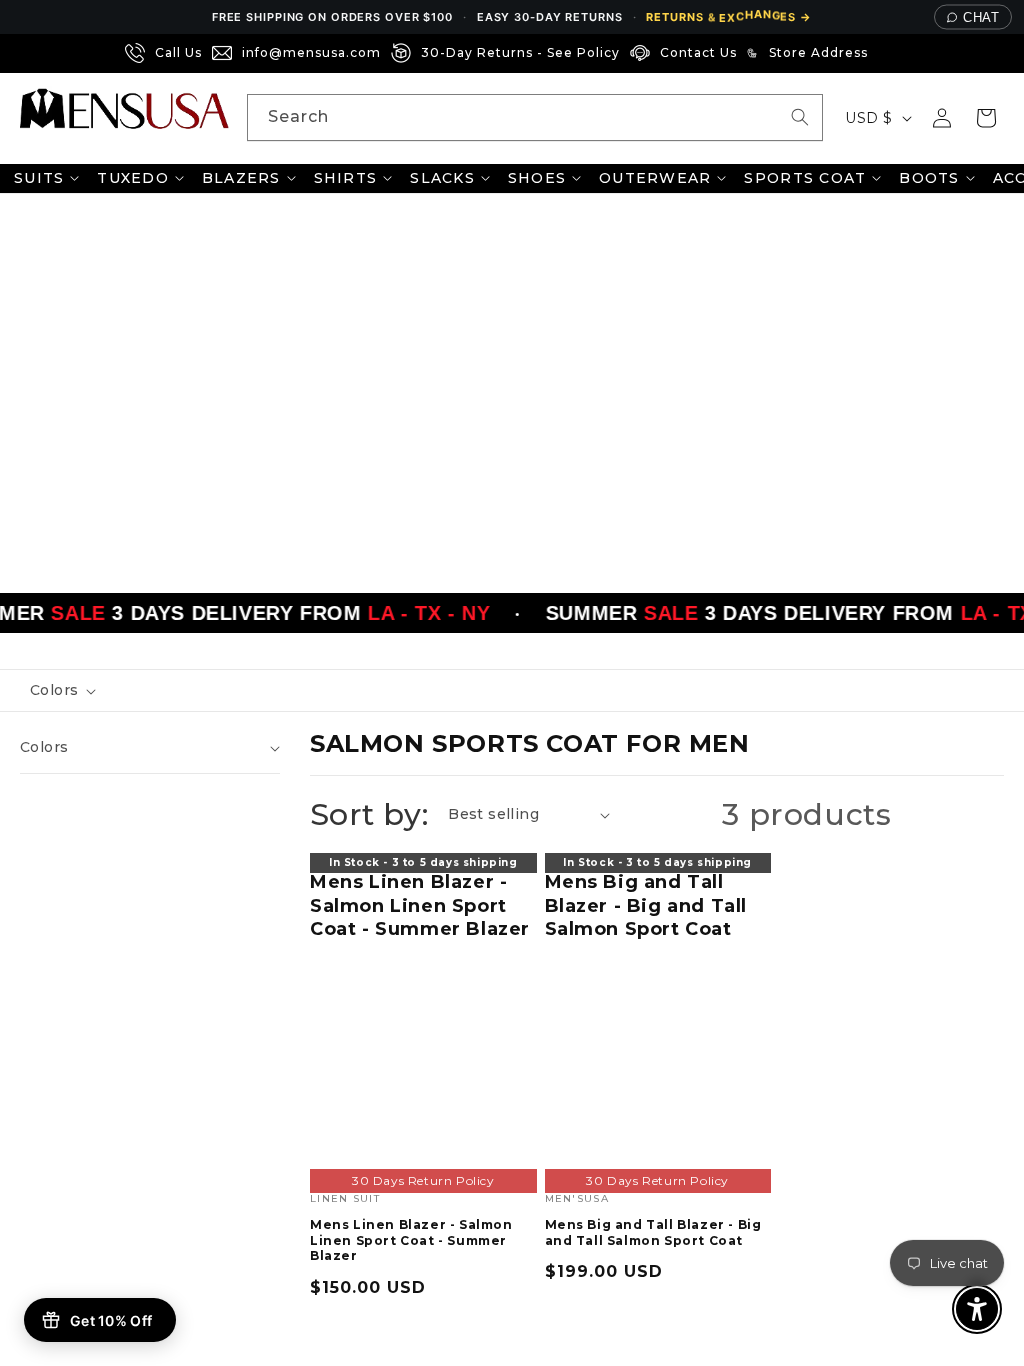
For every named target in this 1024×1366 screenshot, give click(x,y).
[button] (986, 118)
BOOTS (929, 178)
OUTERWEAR (655, 178)
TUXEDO (133, 178)
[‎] (884, 53)
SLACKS (442, 178)
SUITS (39, 178)
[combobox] (535, 117)
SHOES (537, 178)
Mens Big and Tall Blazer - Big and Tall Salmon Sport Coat (646, 905)
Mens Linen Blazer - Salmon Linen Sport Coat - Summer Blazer (420, 905)
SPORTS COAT (805, 178)
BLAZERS (241, 178)
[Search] (800, 117)
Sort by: (369, 814)
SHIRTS (346, 178)
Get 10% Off (111, 1320)
